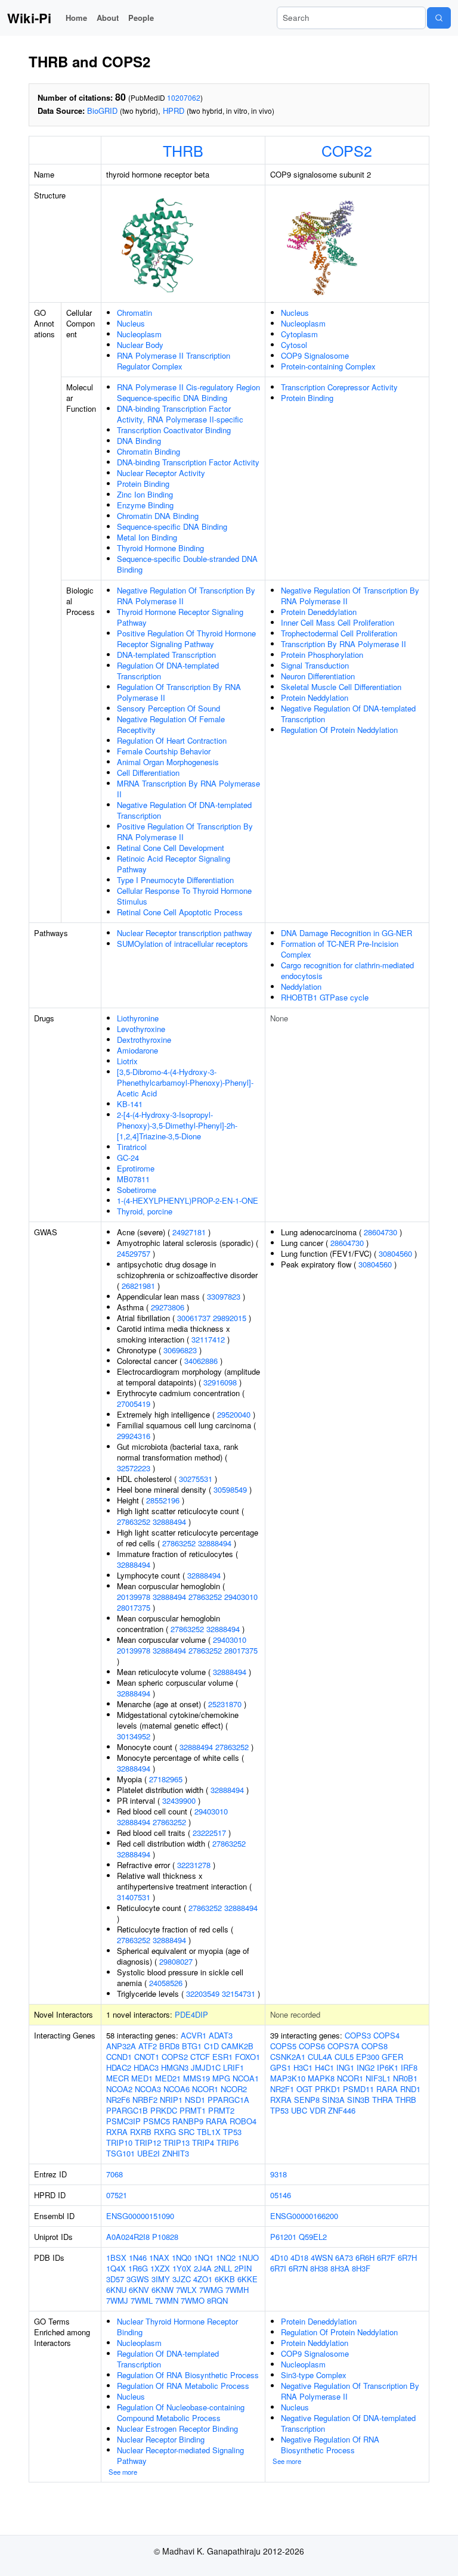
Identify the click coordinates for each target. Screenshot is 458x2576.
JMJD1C (206, 2067)
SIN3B (358, 2100)
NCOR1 (205, 2089)
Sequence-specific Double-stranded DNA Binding (187, 564)
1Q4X (116, 2268)
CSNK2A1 (288, 2057)
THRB (183, 150)
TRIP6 (228, 2142)
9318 (278, 2174)
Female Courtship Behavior (164, 751)
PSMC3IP (123, 2121)
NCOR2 (234, 2089)
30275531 (196, 1479)
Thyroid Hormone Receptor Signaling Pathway (180, 617)
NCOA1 (246, 2078)
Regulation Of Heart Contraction (172, 740)
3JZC (182, 2279)
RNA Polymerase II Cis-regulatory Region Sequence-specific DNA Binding (188, 392)
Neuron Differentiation (318, 676)
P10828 (165, 2237)
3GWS (138, 2279)
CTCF (200, 2057)
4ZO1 (203, 2279)
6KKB (225, 2279)
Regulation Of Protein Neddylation (339, 730)
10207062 (184, 97)
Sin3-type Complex (314, 2375)
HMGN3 (175, 2067)
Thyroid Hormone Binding (160, 548)
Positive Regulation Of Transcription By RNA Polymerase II (185, 832)
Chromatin (134, 313)
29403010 (241, 1597)
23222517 (209, 1833)
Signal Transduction (315, 665)
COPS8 (375, 2046)
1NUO (248, 2258)
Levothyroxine (141, 1029)
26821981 (138, 1286)
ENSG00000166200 (304, 2216)
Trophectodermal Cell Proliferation (339, 633)
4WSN (322, 2258)
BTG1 (192, 2046)
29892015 (230, 1318)
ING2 (366, 2067)
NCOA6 (177, 2089)
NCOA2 (119, 2089)
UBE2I (148, 2153)
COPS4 (386, 2035)
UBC (299, 2110)
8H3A (340, 2268)
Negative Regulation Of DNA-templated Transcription (184, 810)
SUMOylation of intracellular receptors (182, 944)
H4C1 (324, 2067)
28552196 (163, 1500)
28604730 (380, 1232)
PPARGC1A (228, 2100)
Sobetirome (137, 1190)
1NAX (159, 2258)
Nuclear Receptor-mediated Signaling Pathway (180, 2455)
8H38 (319, 2268)
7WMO (193, 2300)
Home (76, 18)
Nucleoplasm (139, 334)
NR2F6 (118, 2100)
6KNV (139, 2290)
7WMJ (117, 2300)
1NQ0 (182, 2258)
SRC (186, 2132)
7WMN (167, 2300)
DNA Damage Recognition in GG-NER (346, 933)
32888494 (169, 1522)
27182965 (166, 1779)
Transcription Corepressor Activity (339, 387)
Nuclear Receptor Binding (161, 2439)
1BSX (116, 2258)
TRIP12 (148, 2142)
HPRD (174, 111)
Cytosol (294, 345)
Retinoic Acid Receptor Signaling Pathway (174, 864)
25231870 (225, 1704)
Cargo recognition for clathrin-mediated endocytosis (347, 970)
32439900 (179, 1800)
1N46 (138, 2258)
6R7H (407, 2258)
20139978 (134, 1597)
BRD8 (169, 2046)
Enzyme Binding (145, 505)
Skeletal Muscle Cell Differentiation (341, 687)
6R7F (386, 2258)
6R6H (365, 2258)
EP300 (368, 2057)
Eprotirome (136, 1168)
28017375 (134, 1607)
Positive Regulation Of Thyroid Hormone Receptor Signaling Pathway (186, 638)
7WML (142, 2300)
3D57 (115, 2279)
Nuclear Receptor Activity (161, 473)
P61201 (283, 2237)
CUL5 (344, 2057)
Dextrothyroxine (144, 1040)
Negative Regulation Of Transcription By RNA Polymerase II (186, 596)
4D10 (279, 2258)
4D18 (299, 2258)
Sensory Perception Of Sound (168, 708)
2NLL (223, 2268)
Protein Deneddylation (319, 612)
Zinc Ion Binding (145, 494)
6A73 (344, 2258)
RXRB (141, 2132)
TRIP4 (203, 2142)
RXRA (117, 2132)
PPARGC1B (127, 2110)
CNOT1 (147, 2057)
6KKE (247, 2279)
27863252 (134, 1522)
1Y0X (182, 2268)
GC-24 (128, 1158)
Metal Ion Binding (147, 537)
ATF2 (148, 2046)
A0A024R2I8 (128, 2237)
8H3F (361, 2268)
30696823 (180, 1350)
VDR (318, 2110)
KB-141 (130, 1104)
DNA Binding (139, 441)
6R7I (278, 2268)
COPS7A (343, 2046)
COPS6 (312, 2046)
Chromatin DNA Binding (158, 516)
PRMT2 (221, 2110)
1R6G (138, 2268)
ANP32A (121, 2046)
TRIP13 (177, 2142)
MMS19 (196, 2078)
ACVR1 (194, 2035)
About (108, 18)
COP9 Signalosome (315, 355)
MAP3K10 (288, 2078)
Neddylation (301, 986)
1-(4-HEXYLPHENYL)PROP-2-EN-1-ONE (188, 1200)
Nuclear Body (140, 345)
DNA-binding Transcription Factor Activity (188, 462)
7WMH (237, 2290)
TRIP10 (119, 2142)
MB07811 (133, 1179)
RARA (216, 2121)
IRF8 (409, 2067)
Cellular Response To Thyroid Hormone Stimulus (184, 896)
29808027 (176, 1961)
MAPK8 (321, 2078)
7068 (114, 2174)
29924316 (134, 1436)
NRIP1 (171, 2100)
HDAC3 (146, 2067)
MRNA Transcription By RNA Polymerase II (188, 789)
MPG (221, 2078)
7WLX (186, 2290)
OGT (304, 2089)
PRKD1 (328, 2089)
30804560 (395, 1253)
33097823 (224, 1296)
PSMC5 (157, 2121)
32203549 (203, 1994)
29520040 (234, 1414)
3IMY (161, 2279)
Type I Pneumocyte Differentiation (175, 880)
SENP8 (307, 2100)
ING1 (345, 2067)
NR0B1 (405, 2078)
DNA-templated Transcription (166, 655)
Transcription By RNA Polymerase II (343, 644)
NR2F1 (282, 2089)
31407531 (134, 1897)
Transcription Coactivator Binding (174, 430)
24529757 (134, 1253)
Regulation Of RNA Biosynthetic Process (188, 2375)
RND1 (410, 2089)
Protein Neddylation (315, 697)
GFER (392, 2057)
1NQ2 (226, 2258)
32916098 (220, 1382)
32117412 (208, 1339)
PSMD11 (358, 2089)
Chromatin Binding (148, 451)
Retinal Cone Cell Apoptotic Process (180, 912)
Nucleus (131, 323)
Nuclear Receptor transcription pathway (185, 933)
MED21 (168, 2078)
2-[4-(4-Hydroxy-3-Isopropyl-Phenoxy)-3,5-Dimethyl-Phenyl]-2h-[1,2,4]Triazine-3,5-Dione (177, 1125)
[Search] (439, 18)
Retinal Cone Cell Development (171, 848)
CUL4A (320, 2057)
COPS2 (347, 150)
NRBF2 (145, 2100)
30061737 (194, 1318)
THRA (383, 2100)
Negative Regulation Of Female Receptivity (171, 724)
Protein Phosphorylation (322, 655)
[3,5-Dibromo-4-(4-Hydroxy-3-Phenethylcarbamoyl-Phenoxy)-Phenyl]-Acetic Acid (185, 1082)
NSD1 (195, 2100)
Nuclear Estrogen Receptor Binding (177, 2429)
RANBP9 (188, 2121)
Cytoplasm (299, 334)
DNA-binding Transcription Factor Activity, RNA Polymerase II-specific (180, 414)
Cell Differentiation (148, 773)
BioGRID (102, 111)
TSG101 (120, 2153)
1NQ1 (204, 2258)
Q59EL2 (313, 2237)
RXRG (165, 2132)
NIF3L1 (378, 2078)
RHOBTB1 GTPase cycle (325, 997)
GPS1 (281, 2067)
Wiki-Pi (29, 18)
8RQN (217, 2300)
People (141, 18)
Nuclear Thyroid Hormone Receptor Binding (177, 2327)
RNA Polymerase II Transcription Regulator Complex (174, 361)
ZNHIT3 (176, 2153)
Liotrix (127, 1061)
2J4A (203, 2268)
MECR (117, 2078)
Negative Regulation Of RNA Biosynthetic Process (330, 2445)
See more (123, 2472)
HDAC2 (119, 2067)
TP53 (232, 2132)
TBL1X (209, 2132)
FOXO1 (247, 2057)
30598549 (230, 1489)
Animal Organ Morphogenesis (168, 762)
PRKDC (164, 2110)
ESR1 (222, 2057)
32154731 (239, 1994)
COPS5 (283, 2046)
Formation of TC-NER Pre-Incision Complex (340, 949)
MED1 (142, 2078)
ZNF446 (342, 2110)
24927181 (189, 1232)
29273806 (168, 1307)
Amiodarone (137, 1050)
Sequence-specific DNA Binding (172, 526)
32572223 (134, 1468)
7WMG (211, 2290)
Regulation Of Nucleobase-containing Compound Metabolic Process (181, 2412)
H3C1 (303, 2067)
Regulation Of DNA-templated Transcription (168, 671)
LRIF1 (233, 2067)
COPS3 (358, 2035)
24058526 (166, 1983)
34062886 (201, 1361)
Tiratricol (132, 1147)
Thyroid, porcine (145, 1211)
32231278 (194, 1865)
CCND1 (119, 2057)
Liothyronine (138, 1018)
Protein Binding (143, 484)
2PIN (243, 2268)
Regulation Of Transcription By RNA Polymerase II (179, 692)
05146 (281, 2195)
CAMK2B (237, 2046)
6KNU (116, 2290)
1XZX (160, 2268)
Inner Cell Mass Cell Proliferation (338, 622)
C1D (211, 2046)
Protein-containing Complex (328, 366)
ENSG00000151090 (140, 2216)
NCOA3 (148, 2089)
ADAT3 (221, 2035)
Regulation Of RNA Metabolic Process (183, 2386)
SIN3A (333, 2100)
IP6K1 (388, 2067)
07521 (117, 2195)
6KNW (163, 2290)
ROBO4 (243, 2121)
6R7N (298, 2268)
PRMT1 (193, 2110)
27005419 (134, 1404)
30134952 (134, 1736)
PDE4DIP (191, 2014)
